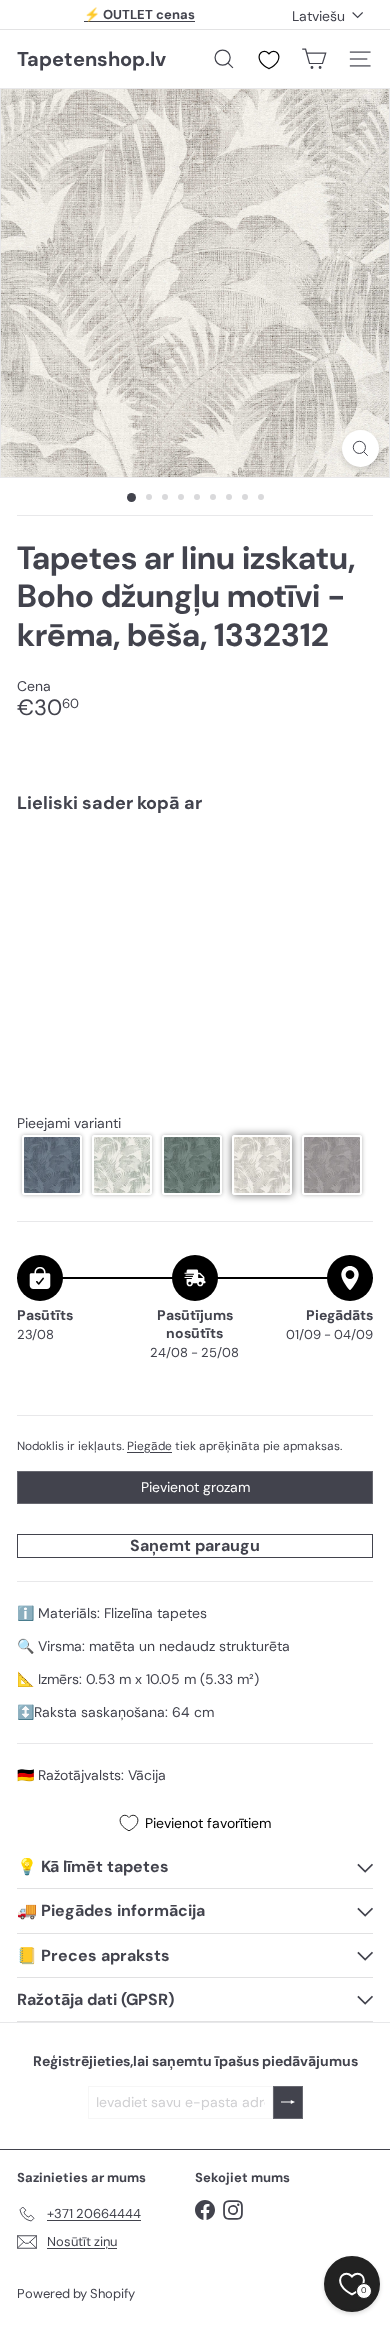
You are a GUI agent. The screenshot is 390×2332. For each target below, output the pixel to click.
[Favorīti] (269, 60)
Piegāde (149, 1446)
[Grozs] (314, 59)
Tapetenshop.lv (91, 59)
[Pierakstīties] (288, 2102)
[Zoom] (360, 448)
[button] (52, 1165)
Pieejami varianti (69, 1123)
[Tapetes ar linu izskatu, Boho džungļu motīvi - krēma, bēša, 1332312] (195, 898)
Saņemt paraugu (195, 1545)
